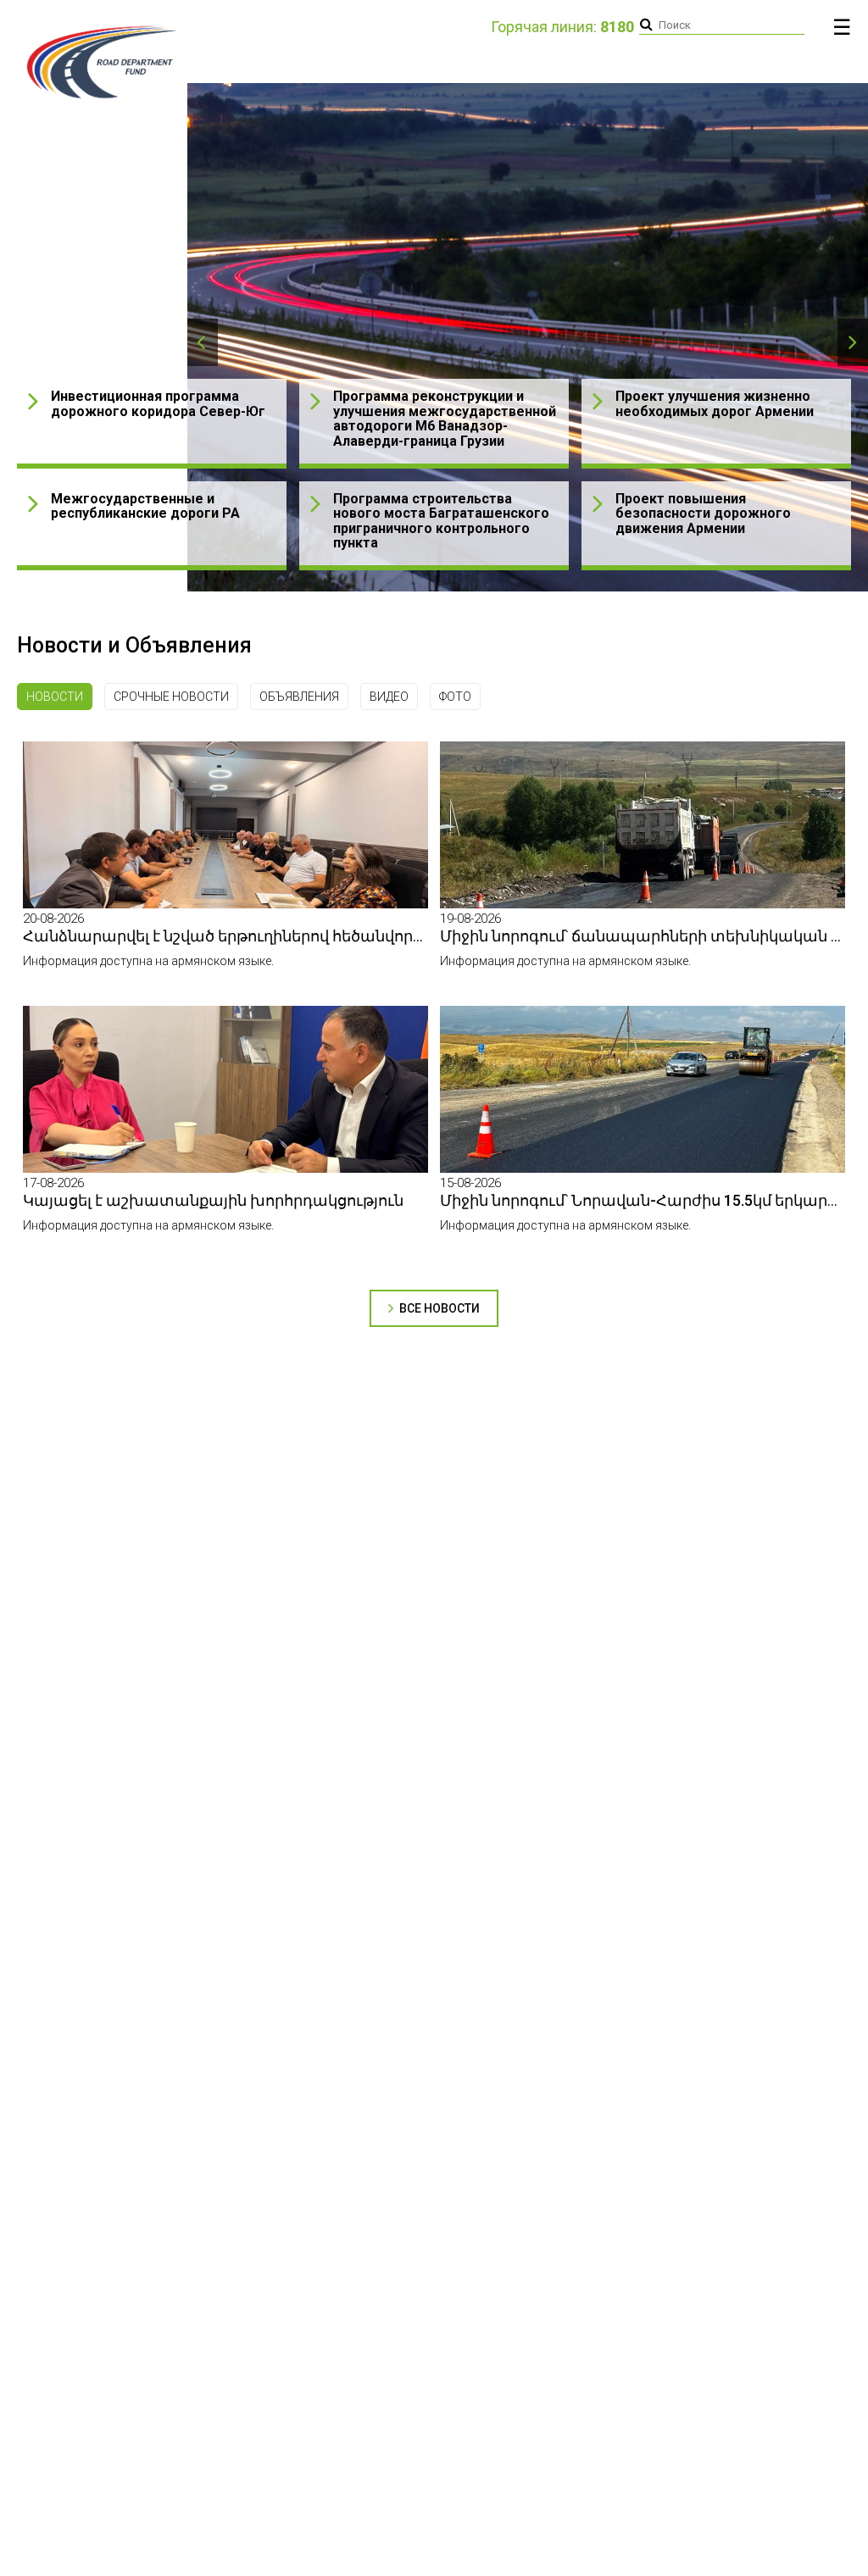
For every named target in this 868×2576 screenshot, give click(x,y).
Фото (455, 697)
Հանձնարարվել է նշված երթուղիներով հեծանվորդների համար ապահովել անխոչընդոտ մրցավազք (419, 936)
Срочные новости (171, 697)
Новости (55, 697)
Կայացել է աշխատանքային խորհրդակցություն (213, 1200)
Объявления (299, 697)
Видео (389, 697)
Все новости (438, 1308)
